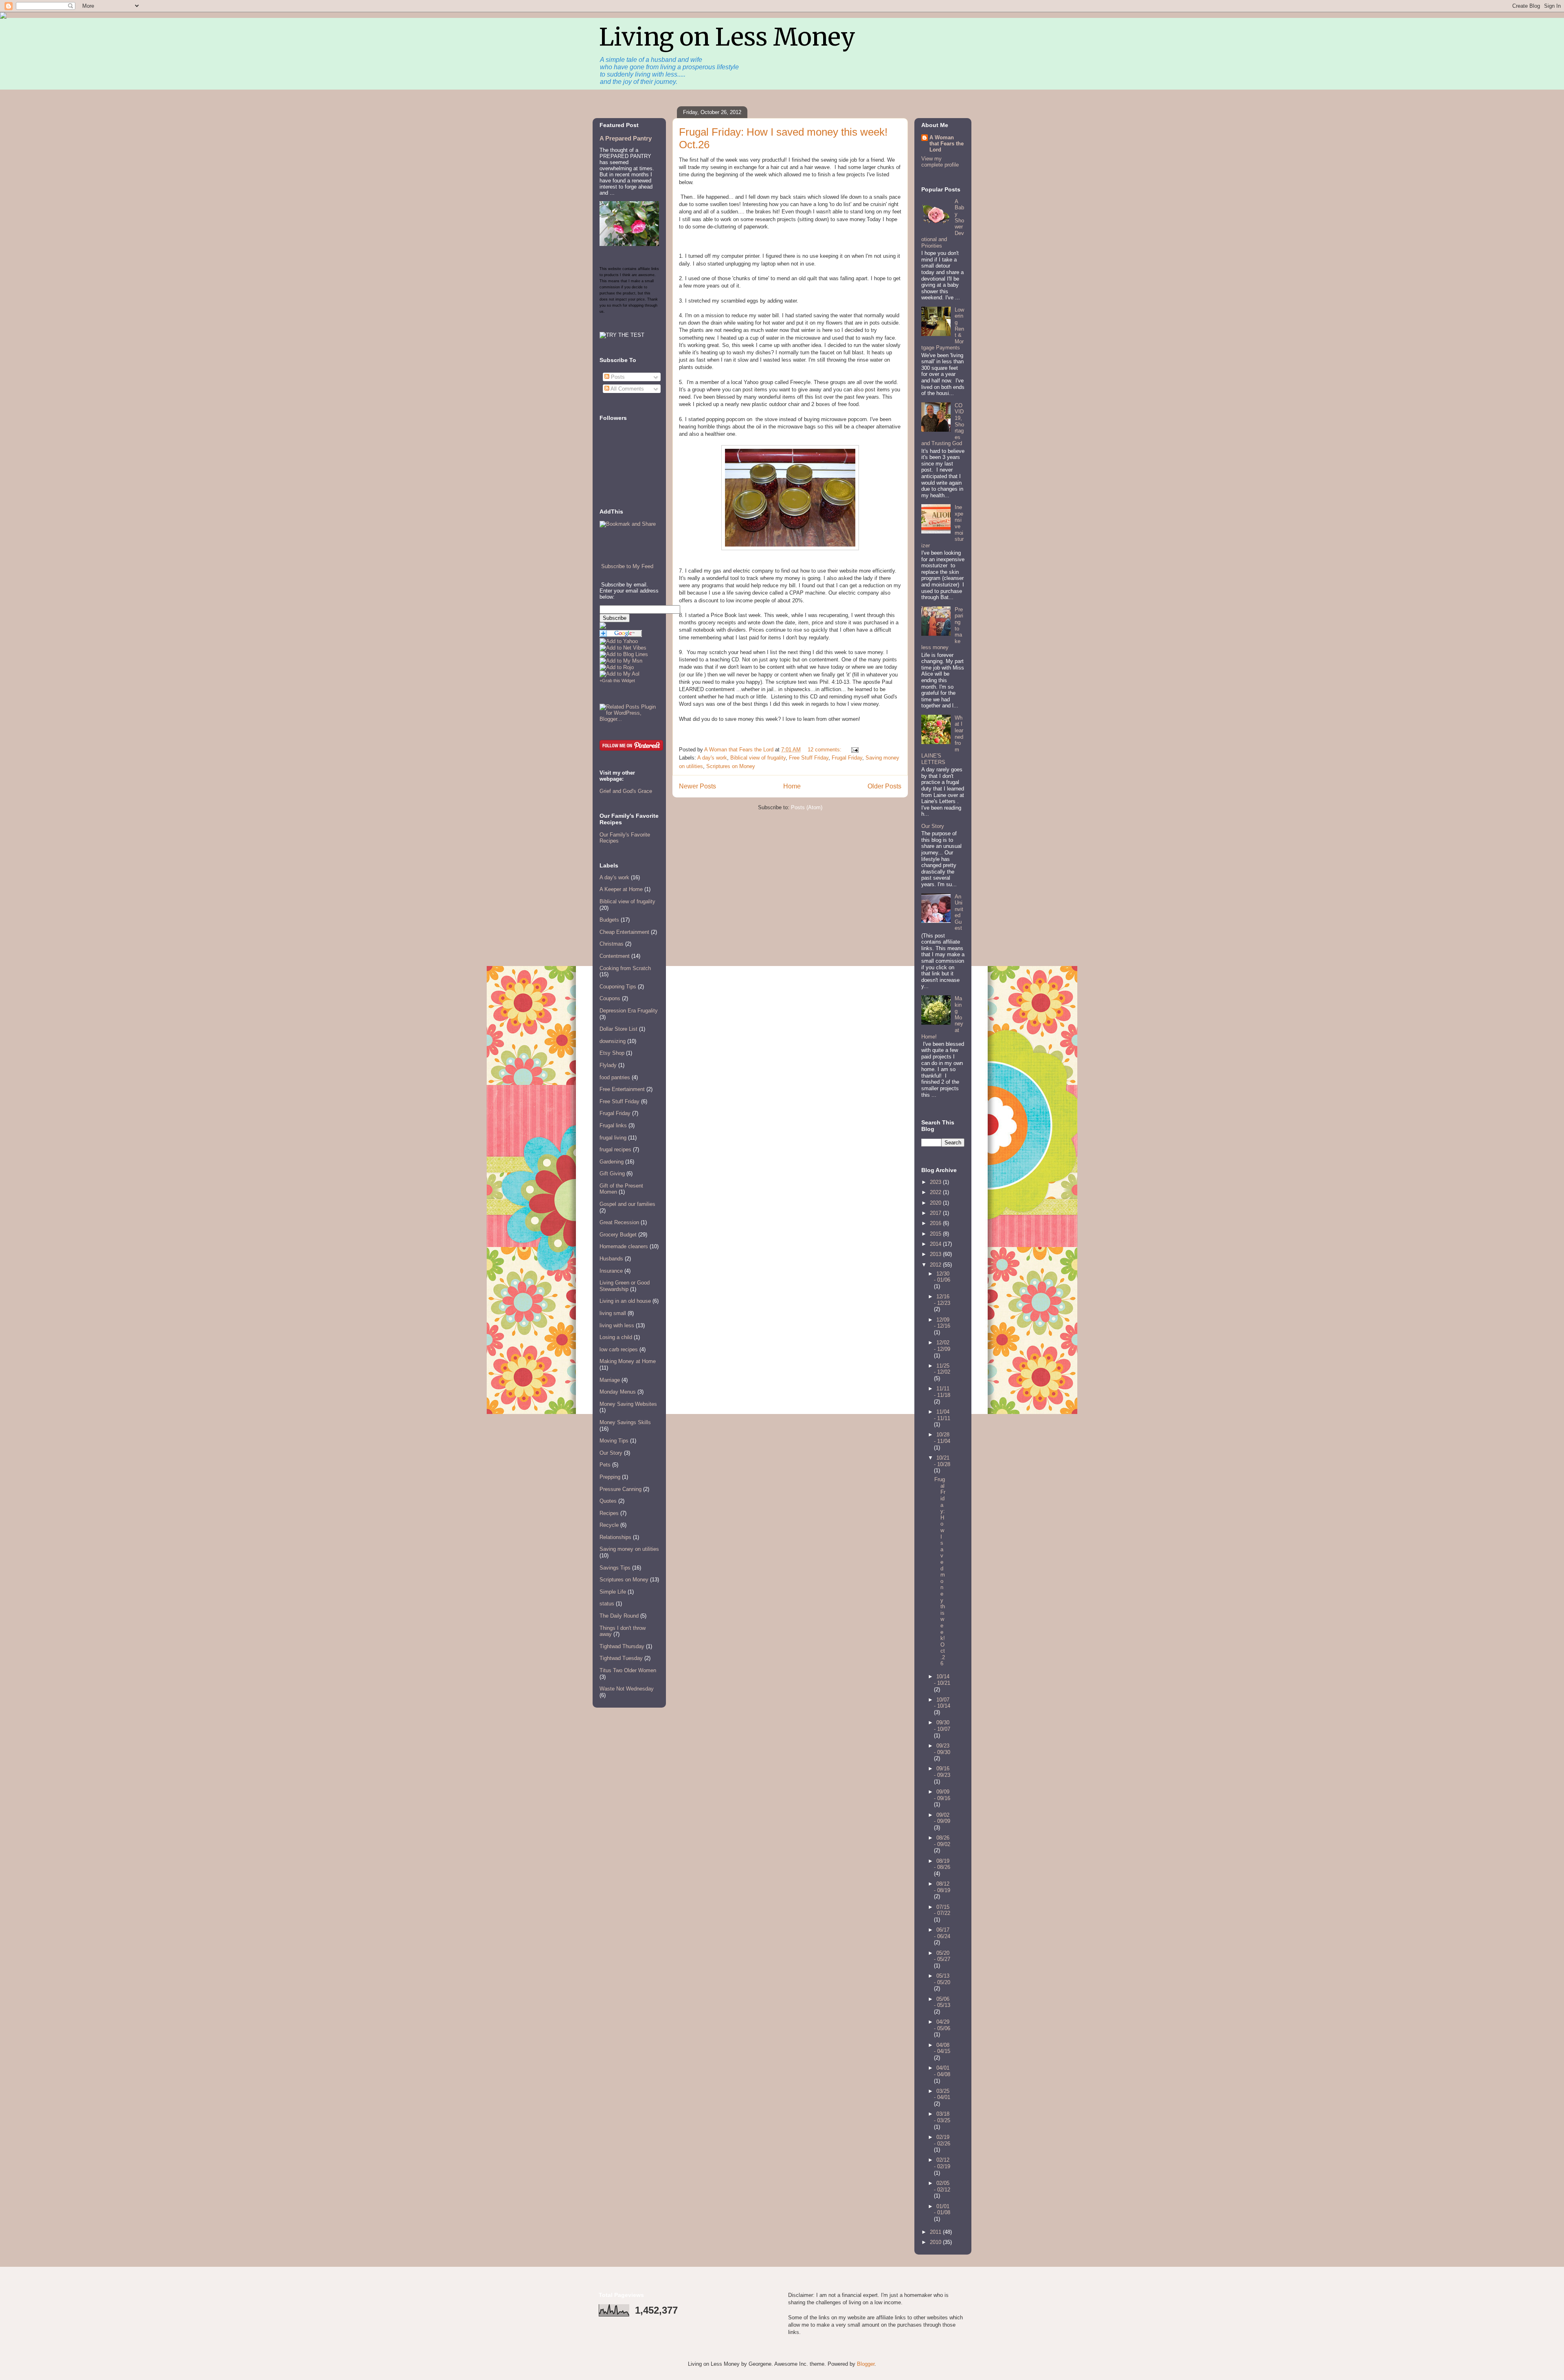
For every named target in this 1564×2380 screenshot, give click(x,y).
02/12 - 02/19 (942, 2163)
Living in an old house (625, 1301)
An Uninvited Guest (959, 912)
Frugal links (613, 1125)
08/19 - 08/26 (942, 1864)
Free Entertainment (622, 1089)
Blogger (866, 2364)
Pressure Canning (621, 1489)
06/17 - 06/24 (942, 1933)
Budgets (609, 920)
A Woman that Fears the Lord (947, 144)
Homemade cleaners (624, 1246)
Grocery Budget (618, 1235)
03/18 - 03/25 (942, 2117)
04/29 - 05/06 (942, 2025)
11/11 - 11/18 (942, 1392)
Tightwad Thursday (622, 1646)
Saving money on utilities (629, 1549)
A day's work (712, 758)
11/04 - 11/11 (942, 1415)
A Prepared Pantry (626, 138)
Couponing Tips (618, 987)
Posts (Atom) (807, 807)
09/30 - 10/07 (942, 1726)
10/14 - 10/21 (942, 1680)
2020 (936, 1203)
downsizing (613, 1041)
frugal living (613, 1138)
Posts (617, 377)
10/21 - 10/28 (942, 1461)
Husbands (611, 1259)
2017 (936, 1213)
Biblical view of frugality (758, 758)
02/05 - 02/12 (942, 2186)
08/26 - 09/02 (942, 1841)
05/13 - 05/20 (942, 1979)
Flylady (608, 1065)
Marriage (610, 1380)
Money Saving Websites (628, 1404)
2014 (936, 1244)
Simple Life (613, 1592)
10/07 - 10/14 (942, 1703)
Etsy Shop (612, 1053)
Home (792, 786)
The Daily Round (619, 1616)
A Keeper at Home (621, 889)
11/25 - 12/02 (942, 1369)
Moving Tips (614, 1441)
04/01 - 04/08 (942, 2071)
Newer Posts (697, 786)
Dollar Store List (618, 1029)
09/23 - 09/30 (942, 1749)
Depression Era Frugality (629, 1011)
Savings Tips (615, 1568)
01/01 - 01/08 (942, 2210)
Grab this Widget (618, 681)
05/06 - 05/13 (942, 2002)
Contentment (615, 956)
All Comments (627, 389)
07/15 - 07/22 (942, 1910)
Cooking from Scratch (625, 968)
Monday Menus (618, 1392)
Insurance (611, 1271)
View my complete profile (940, 162)
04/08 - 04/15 (942, 2048)
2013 (936, 1254)
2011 (936, 2232)
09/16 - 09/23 (942, 1772)
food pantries (615, 1077)
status (607, 1604)
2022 (936, 1192)
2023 (936, 1182)
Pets (605, 1465)
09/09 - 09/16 (942, 1795)
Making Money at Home (628, 1361)
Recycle (609, 1525)
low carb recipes (619, 1349)
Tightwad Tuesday (621, 1658)
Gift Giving (612, 1174)
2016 (936, 1223)
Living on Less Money (727, 37)
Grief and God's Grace (626, 791)
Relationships (615, 1537)
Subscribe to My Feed (627, 566)
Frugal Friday (847, 758)
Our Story (611, 1453)
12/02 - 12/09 (942, 1346)
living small (613, 1313)
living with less (617, 1325)
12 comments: (825, 750)
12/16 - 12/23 (942, 1300)
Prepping (610, 1477)
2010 (936, 2242)
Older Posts (884, 786)
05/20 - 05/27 (942, 1956)
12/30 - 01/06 (942, 1277)
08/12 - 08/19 (942, 1887)
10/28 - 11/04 (942, 1438)
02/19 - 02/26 (942, 2140)
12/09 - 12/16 (942, 1323)
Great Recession (619, 1222)
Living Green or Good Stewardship (625, 1286)
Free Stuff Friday (809, 758)
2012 (936, 1265)
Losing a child (616, 1337)
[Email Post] (854, 750)
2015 (936, 1234)
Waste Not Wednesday (627, 1689)
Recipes (609, 1513)
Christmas (612, 944)
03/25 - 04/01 (942, 2094)
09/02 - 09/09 (942, 1818)
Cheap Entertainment (624, 932)
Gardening (612, 1162)
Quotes (608, 1501)
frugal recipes (615, 1149)
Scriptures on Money (731, 766)
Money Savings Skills (625, 1422)
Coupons (610, 998)
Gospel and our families (627, 1204)
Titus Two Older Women (628, 1670)
